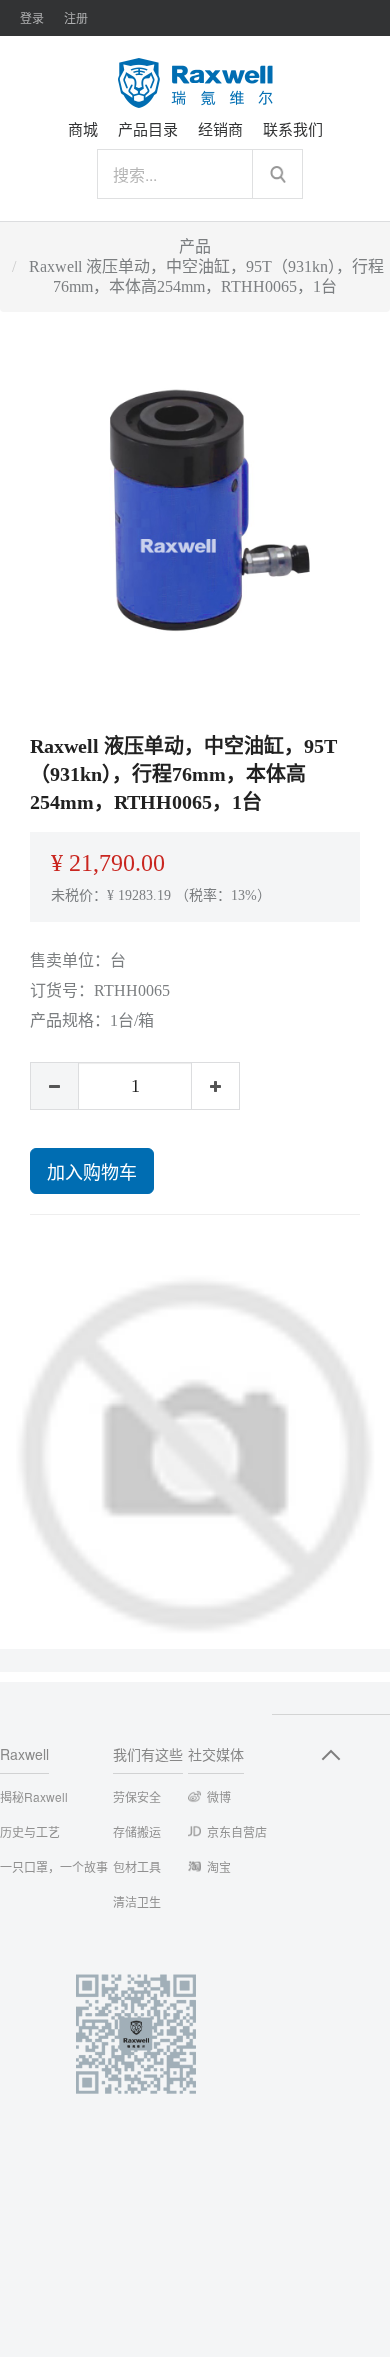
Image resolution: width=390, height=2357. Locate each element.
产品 (195, 246)
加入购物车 (92, 1171)
